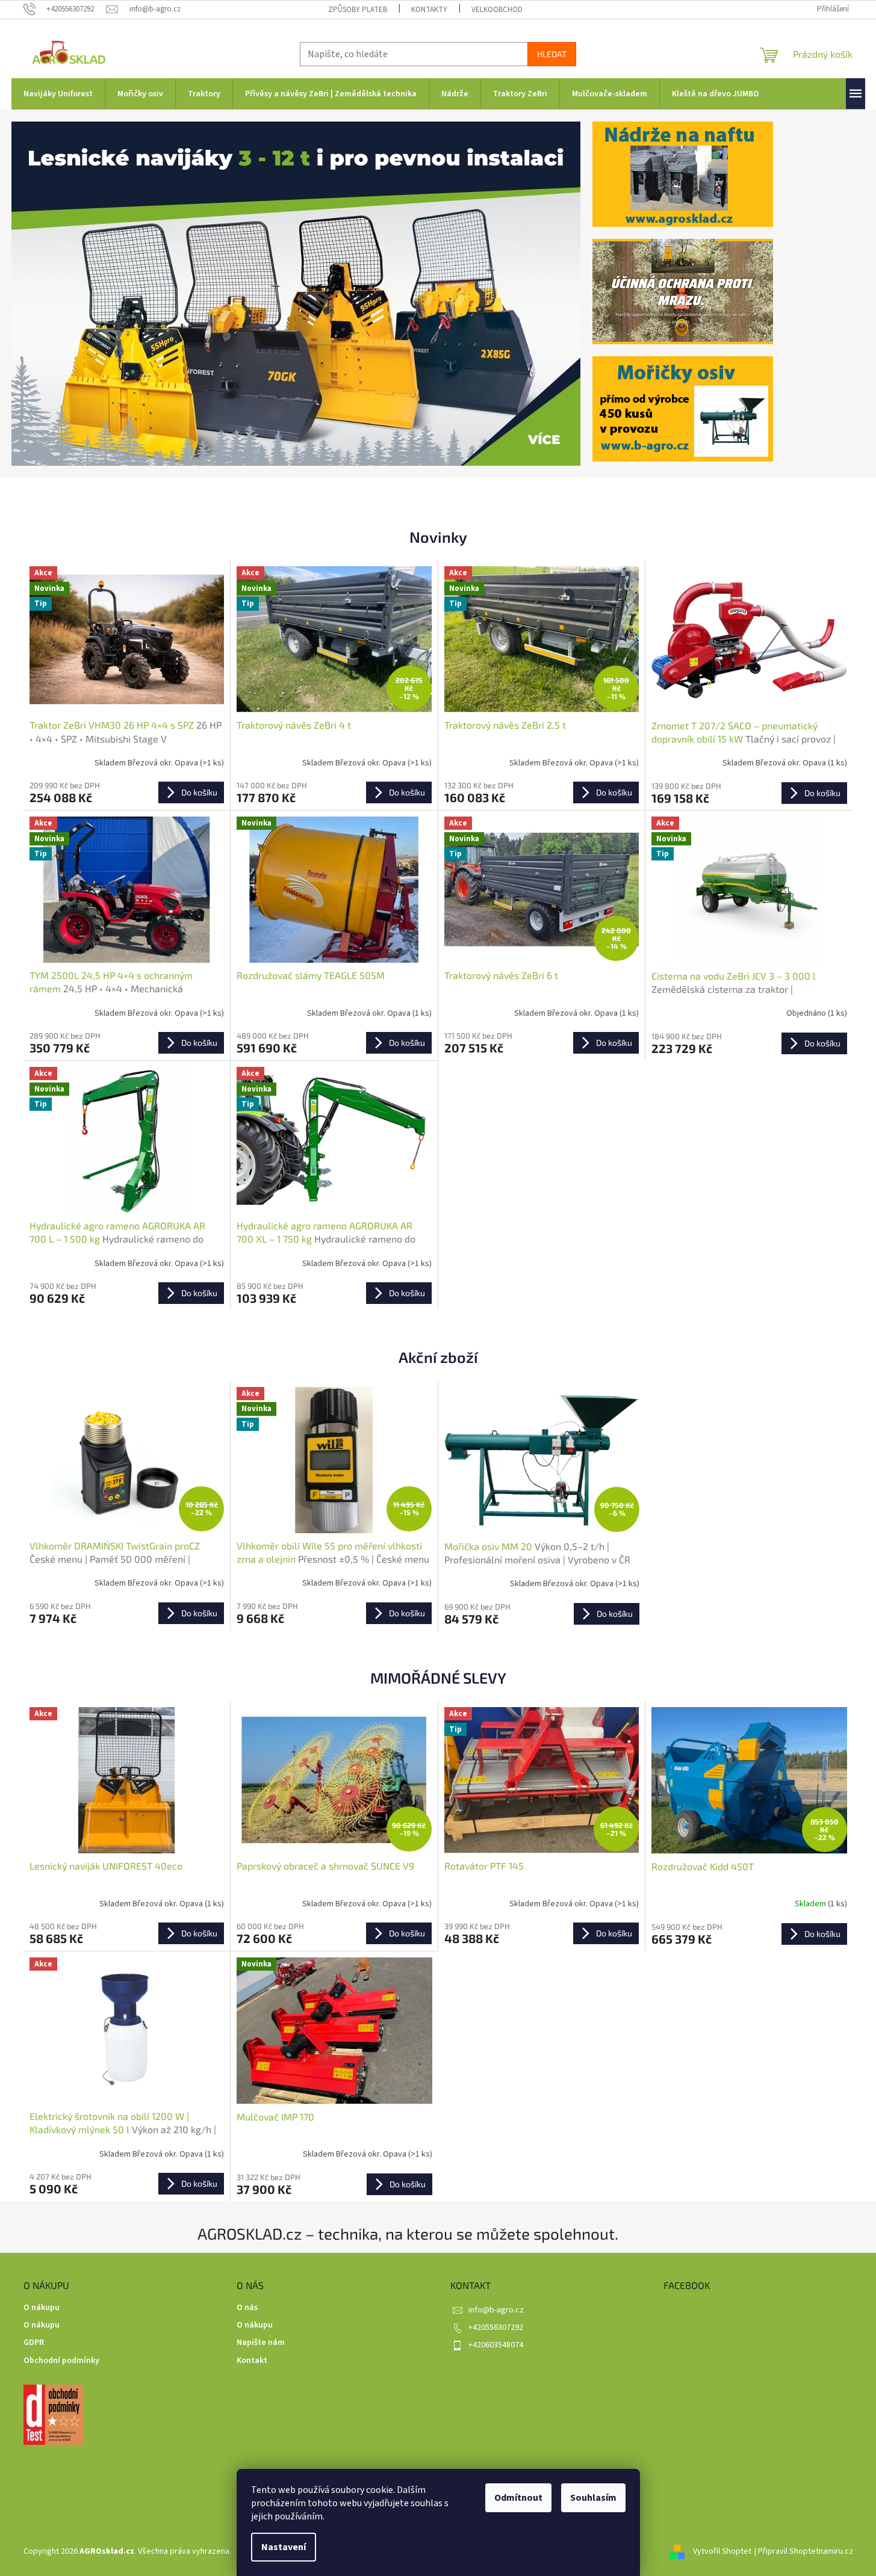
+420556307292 (496, 2327)
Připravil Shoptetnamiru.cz (806, 2551)
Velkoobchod (497, 10)
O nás (247, 2308)
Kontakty (429, 10)
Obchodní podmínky (61, 2361)
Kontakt (252, 2361)
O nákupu (42, 2308)
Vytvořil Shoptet (722, 2551)
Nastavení (284, 2547)
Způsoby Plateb (358, 10)
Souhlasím (593, 2498)
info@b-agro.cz (496, 2310)
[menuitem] (58, 94)
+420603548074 (496, 2345)
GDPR (34, 2343)
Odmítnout (518, 2498)
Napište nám (261, 2343)
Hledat (552, 54)
